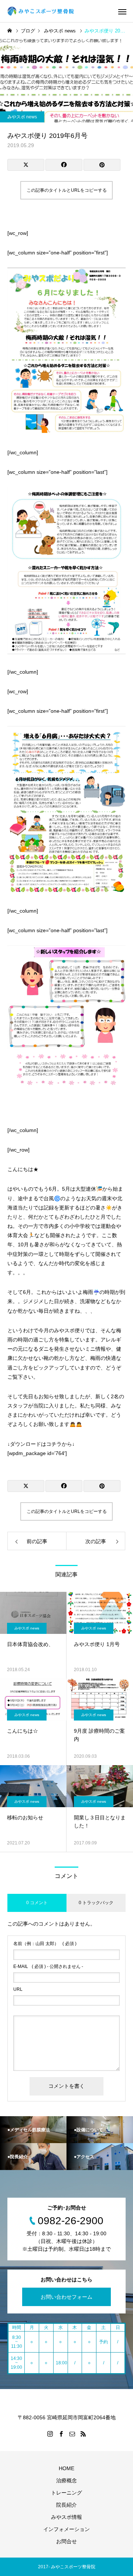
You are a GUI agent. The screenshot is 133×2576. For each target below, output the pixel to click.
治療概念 (66, 2480)
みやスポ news (22, 117)
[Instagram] (50, 2434)
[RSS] (83, 2434)
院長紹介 (66, 2505)
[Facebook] (61, 2434)
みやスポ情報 (66, 2517)
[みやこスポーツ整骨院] (42, 11)
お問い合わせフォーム (66, 2297)
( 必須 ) (45, 1944)
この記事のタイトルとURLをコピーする (67, 190)
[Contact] (72, 2434)
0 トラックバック (96, 1903)
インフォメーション (66, 2529)
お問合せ (66, 2541)
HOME (66, 2468)
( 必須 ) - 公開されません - (48, 1966)
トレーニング (66, 2493)
